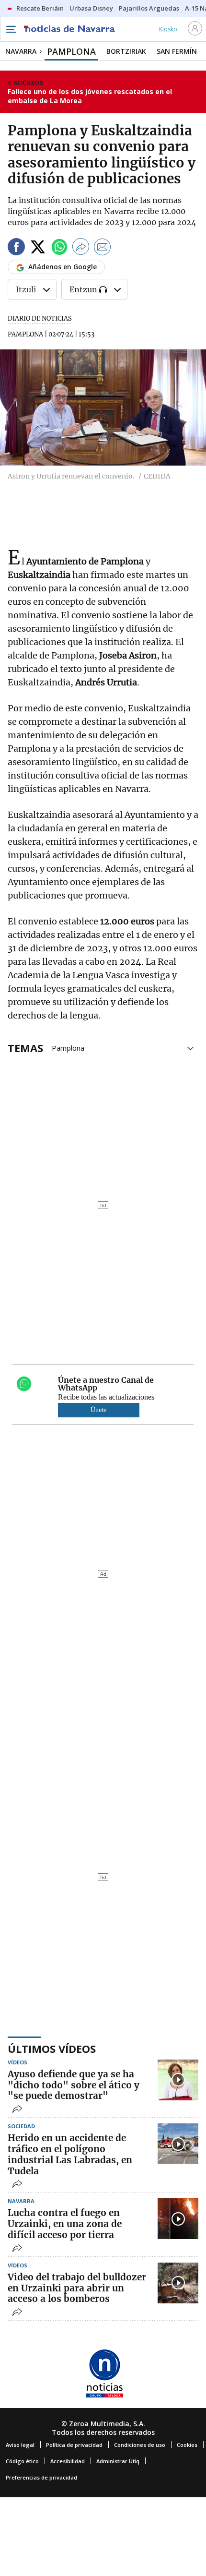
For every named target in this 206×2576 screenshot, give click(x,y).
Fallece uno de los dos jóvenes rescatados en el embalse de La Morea (90, 96)
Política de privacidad (74, 2445)
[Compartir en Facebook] (16, 248)
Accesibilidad (68, 2461)
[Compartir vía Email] (103, 248)
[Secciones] (11, 29)
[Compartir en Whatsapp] (59, 248)
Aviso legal (20, 2445)
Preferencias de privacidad (41, 2477)
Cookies (187, 2445)
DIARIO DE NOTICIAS (40, 318)
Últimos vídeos (52, 2049)
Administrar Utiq (118, 2461)
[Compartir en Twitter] (38, 248)
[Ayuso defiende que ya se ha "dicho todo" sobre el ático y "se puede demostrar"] (178, 2080)
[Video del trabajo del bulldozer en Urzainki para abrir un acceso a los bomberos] (178, 2283)
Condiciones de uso (140, 2445)
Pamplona (68, 1047)
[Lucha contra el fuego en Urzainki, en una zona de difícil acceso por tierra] (178, 2219)
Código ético (22, 2461)
